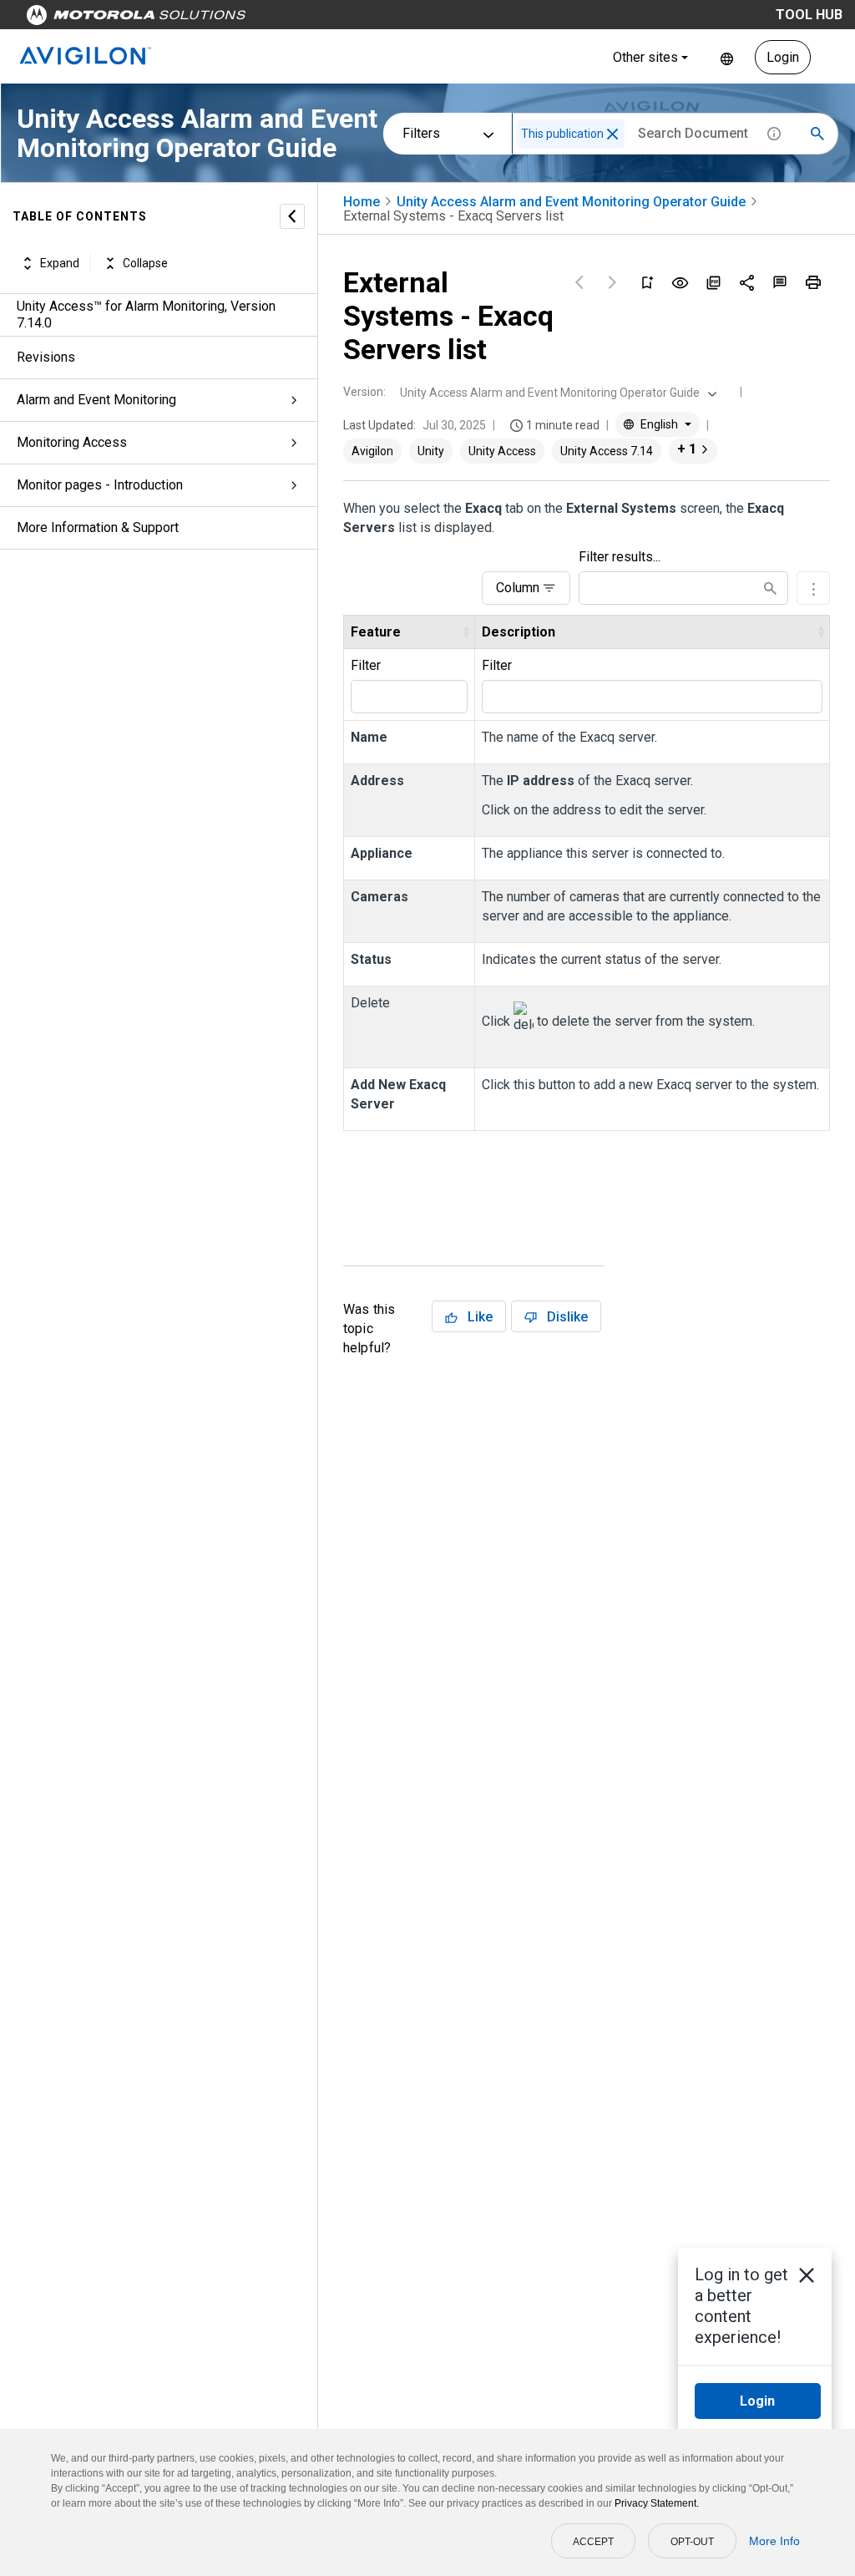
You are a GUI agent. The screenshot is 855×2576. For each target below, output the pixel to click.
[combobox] (557, 393)
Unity (431, 451)
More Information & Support (98, 527)
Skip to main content (319, 19)
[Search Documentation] (817, 134)
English (727, 57)
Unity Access (502, 451)
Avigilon (372, 451)
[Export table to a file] (813, 588)
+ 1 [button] (687, 449)
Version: (364, 392)
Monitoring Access (72, 442)
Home (362, 202)
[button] (612, 134)
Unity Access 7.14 (607, 451)
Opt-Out (692, 2542)
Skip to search (438, 19)
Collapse (145, 263)
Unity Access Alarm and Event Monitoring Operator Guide (571, 202)
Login (783, 57)
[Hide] (292, 216)
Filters (421, 133)
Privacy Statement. (657, 2503)
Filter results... (620, 557)
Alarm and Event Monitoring (96, 400)
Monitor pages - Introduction (100, 485)
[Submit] (770, 588)
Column (518, 588)
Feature (376, 632)
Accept (593, 2542)
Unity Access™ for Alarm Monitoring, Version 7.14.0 (146, 314)
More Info (774, 2541)
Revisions (46, 357)
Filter (366, 665)
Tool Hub (809, 15)
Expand (60, 263)
